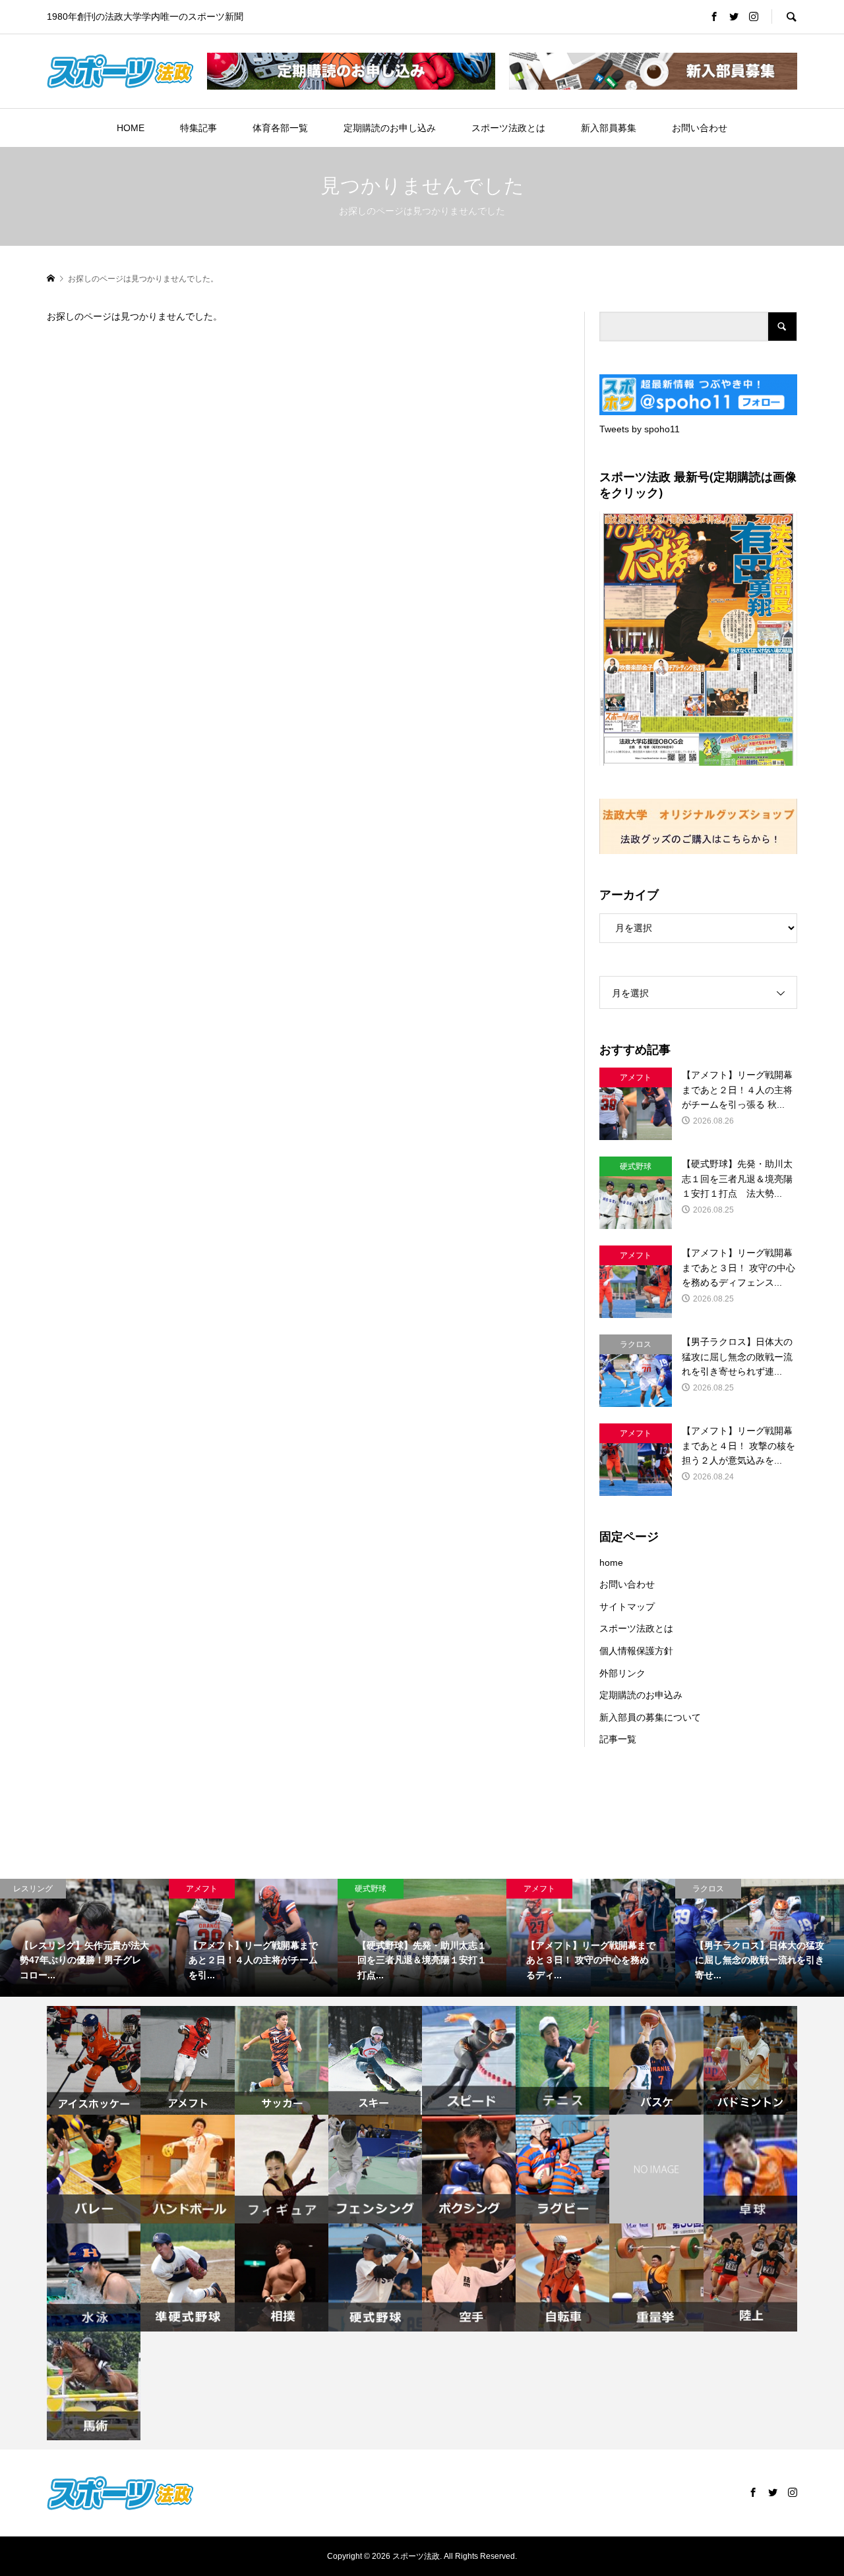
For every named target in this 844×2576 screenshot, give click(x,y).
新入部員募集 (609, 128)
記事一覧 (618, 1739)
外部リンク (622, 1673)
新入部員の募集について (650, 1717)
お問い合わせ (700, 128)
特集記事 (198, 128)
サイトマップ (627, 1607)
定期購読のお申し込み (390, 128)
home (611, 1562)
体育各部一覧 (280, 128)
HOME (131, 128)
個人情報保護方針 (636, 1651)
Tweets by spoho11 (640, 429)
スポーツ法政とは (508, 128)
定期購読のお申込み (641, 1695)
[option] (251, 1938)
